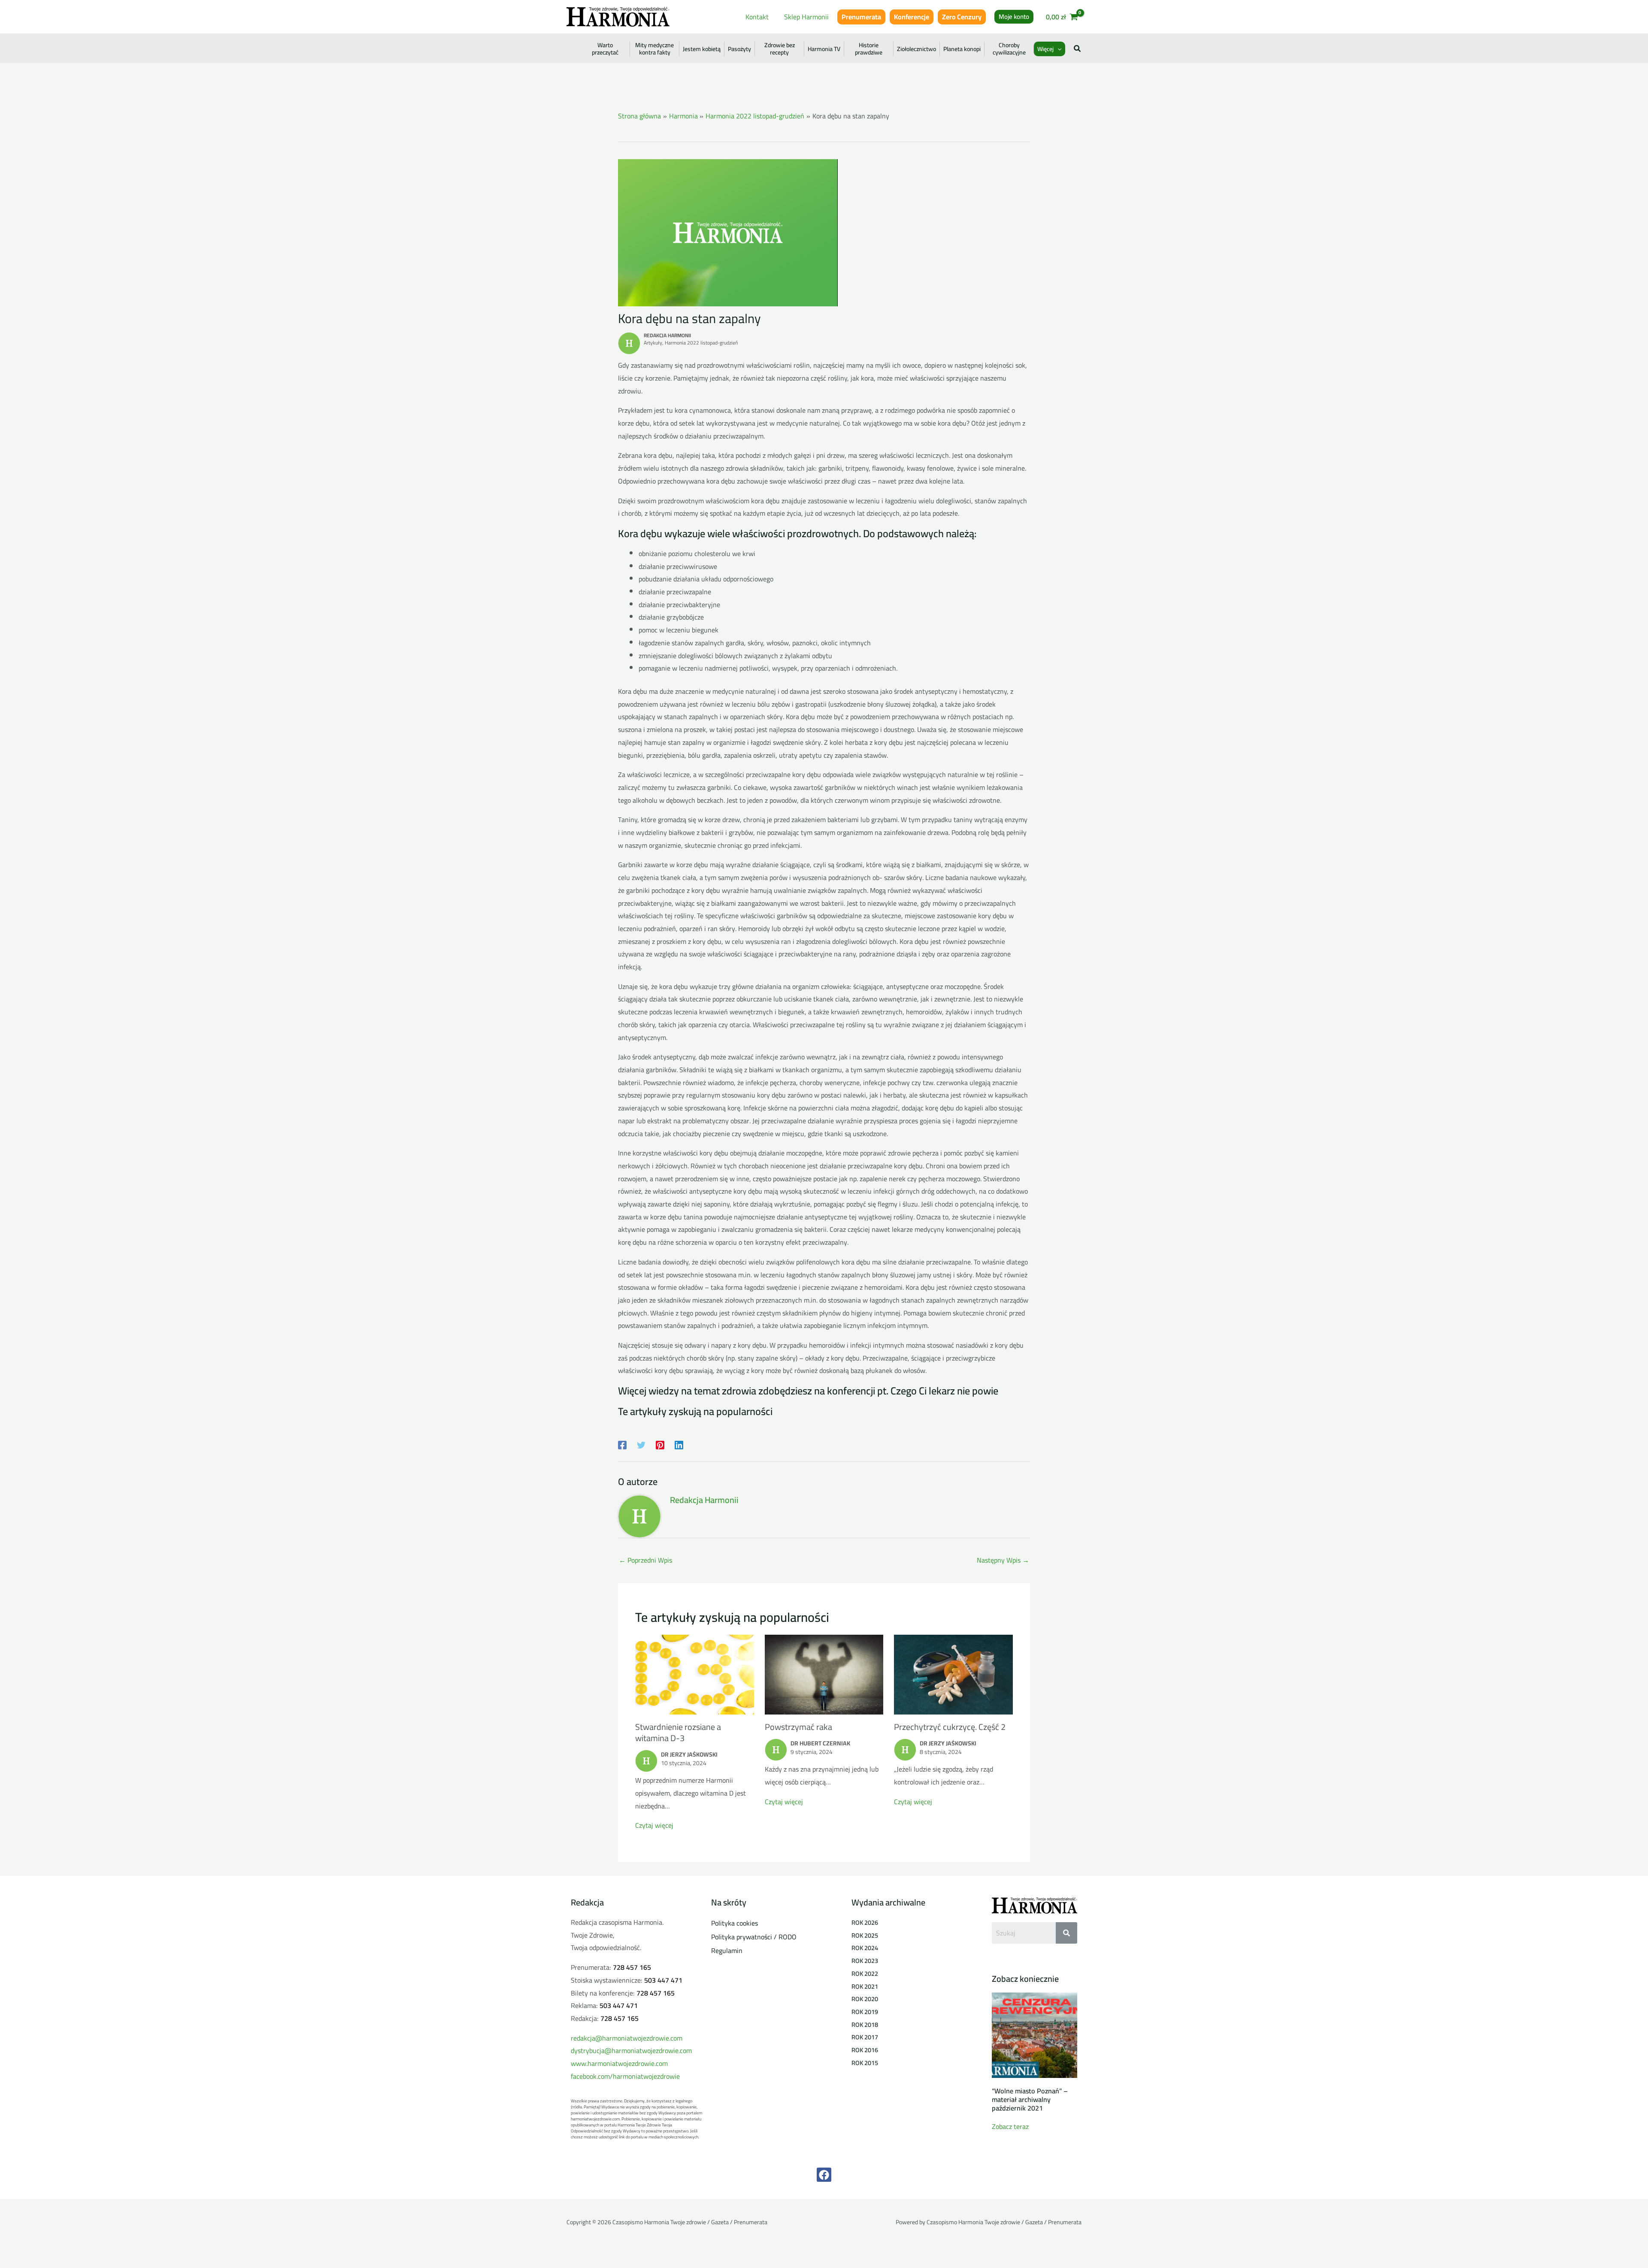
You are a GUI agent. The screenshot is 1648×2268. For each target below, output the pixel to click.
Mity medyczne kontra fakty (654, 49)
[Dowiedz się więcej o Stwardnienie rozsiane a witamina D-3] (695, 1674)
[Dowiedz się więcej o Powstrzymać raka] (824, 1674)
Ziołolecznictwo (916, 49)
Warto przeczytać (605, 49)
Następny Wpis (1003, 1560)
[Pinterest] (660, 1444)
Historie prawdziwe (869, 49)
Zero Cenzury (962, 17)
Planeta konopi (962, 49)
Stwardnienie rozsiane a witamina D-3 (678, 1732)
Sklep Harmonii (806, 17)
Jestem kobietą (702, 49)
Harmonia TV (824, 49)
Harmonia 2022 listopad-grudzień (701, 343)
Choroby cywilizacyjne (1009, 49)
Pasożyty (739, 49)
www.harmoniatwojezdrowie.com (619, 2063)
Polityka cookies (735, 1923)
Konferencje (912, 17)
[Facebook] (622, 1444)
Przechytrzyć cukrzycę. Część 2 (950, 1727)
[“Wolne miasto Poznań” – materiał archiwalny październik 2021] (1035, 2035)
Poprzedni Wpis (645, 1560)
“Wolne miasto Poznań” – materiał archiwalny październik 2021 (1030, 2099)
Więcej (1045, 49)
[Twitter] (641, 1444)
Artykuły (653, 343)
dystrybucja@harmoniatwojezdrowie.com (631, 2050)
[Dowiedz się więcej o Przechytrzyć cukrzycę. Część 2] (953, 1674)
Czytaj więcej (654, 1825)
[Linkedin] (679, 1444)
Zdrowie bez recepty (780, 49)
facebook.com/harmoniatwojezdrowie (625, 2076)
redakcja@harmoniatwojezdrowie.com (627, 2038)
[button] (1014, 17)
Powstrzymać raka (798, 1727)
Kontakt (757, 17)
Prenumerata (861, 17)
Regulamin (727, 1950)
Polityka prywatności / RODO (754, 1937)
